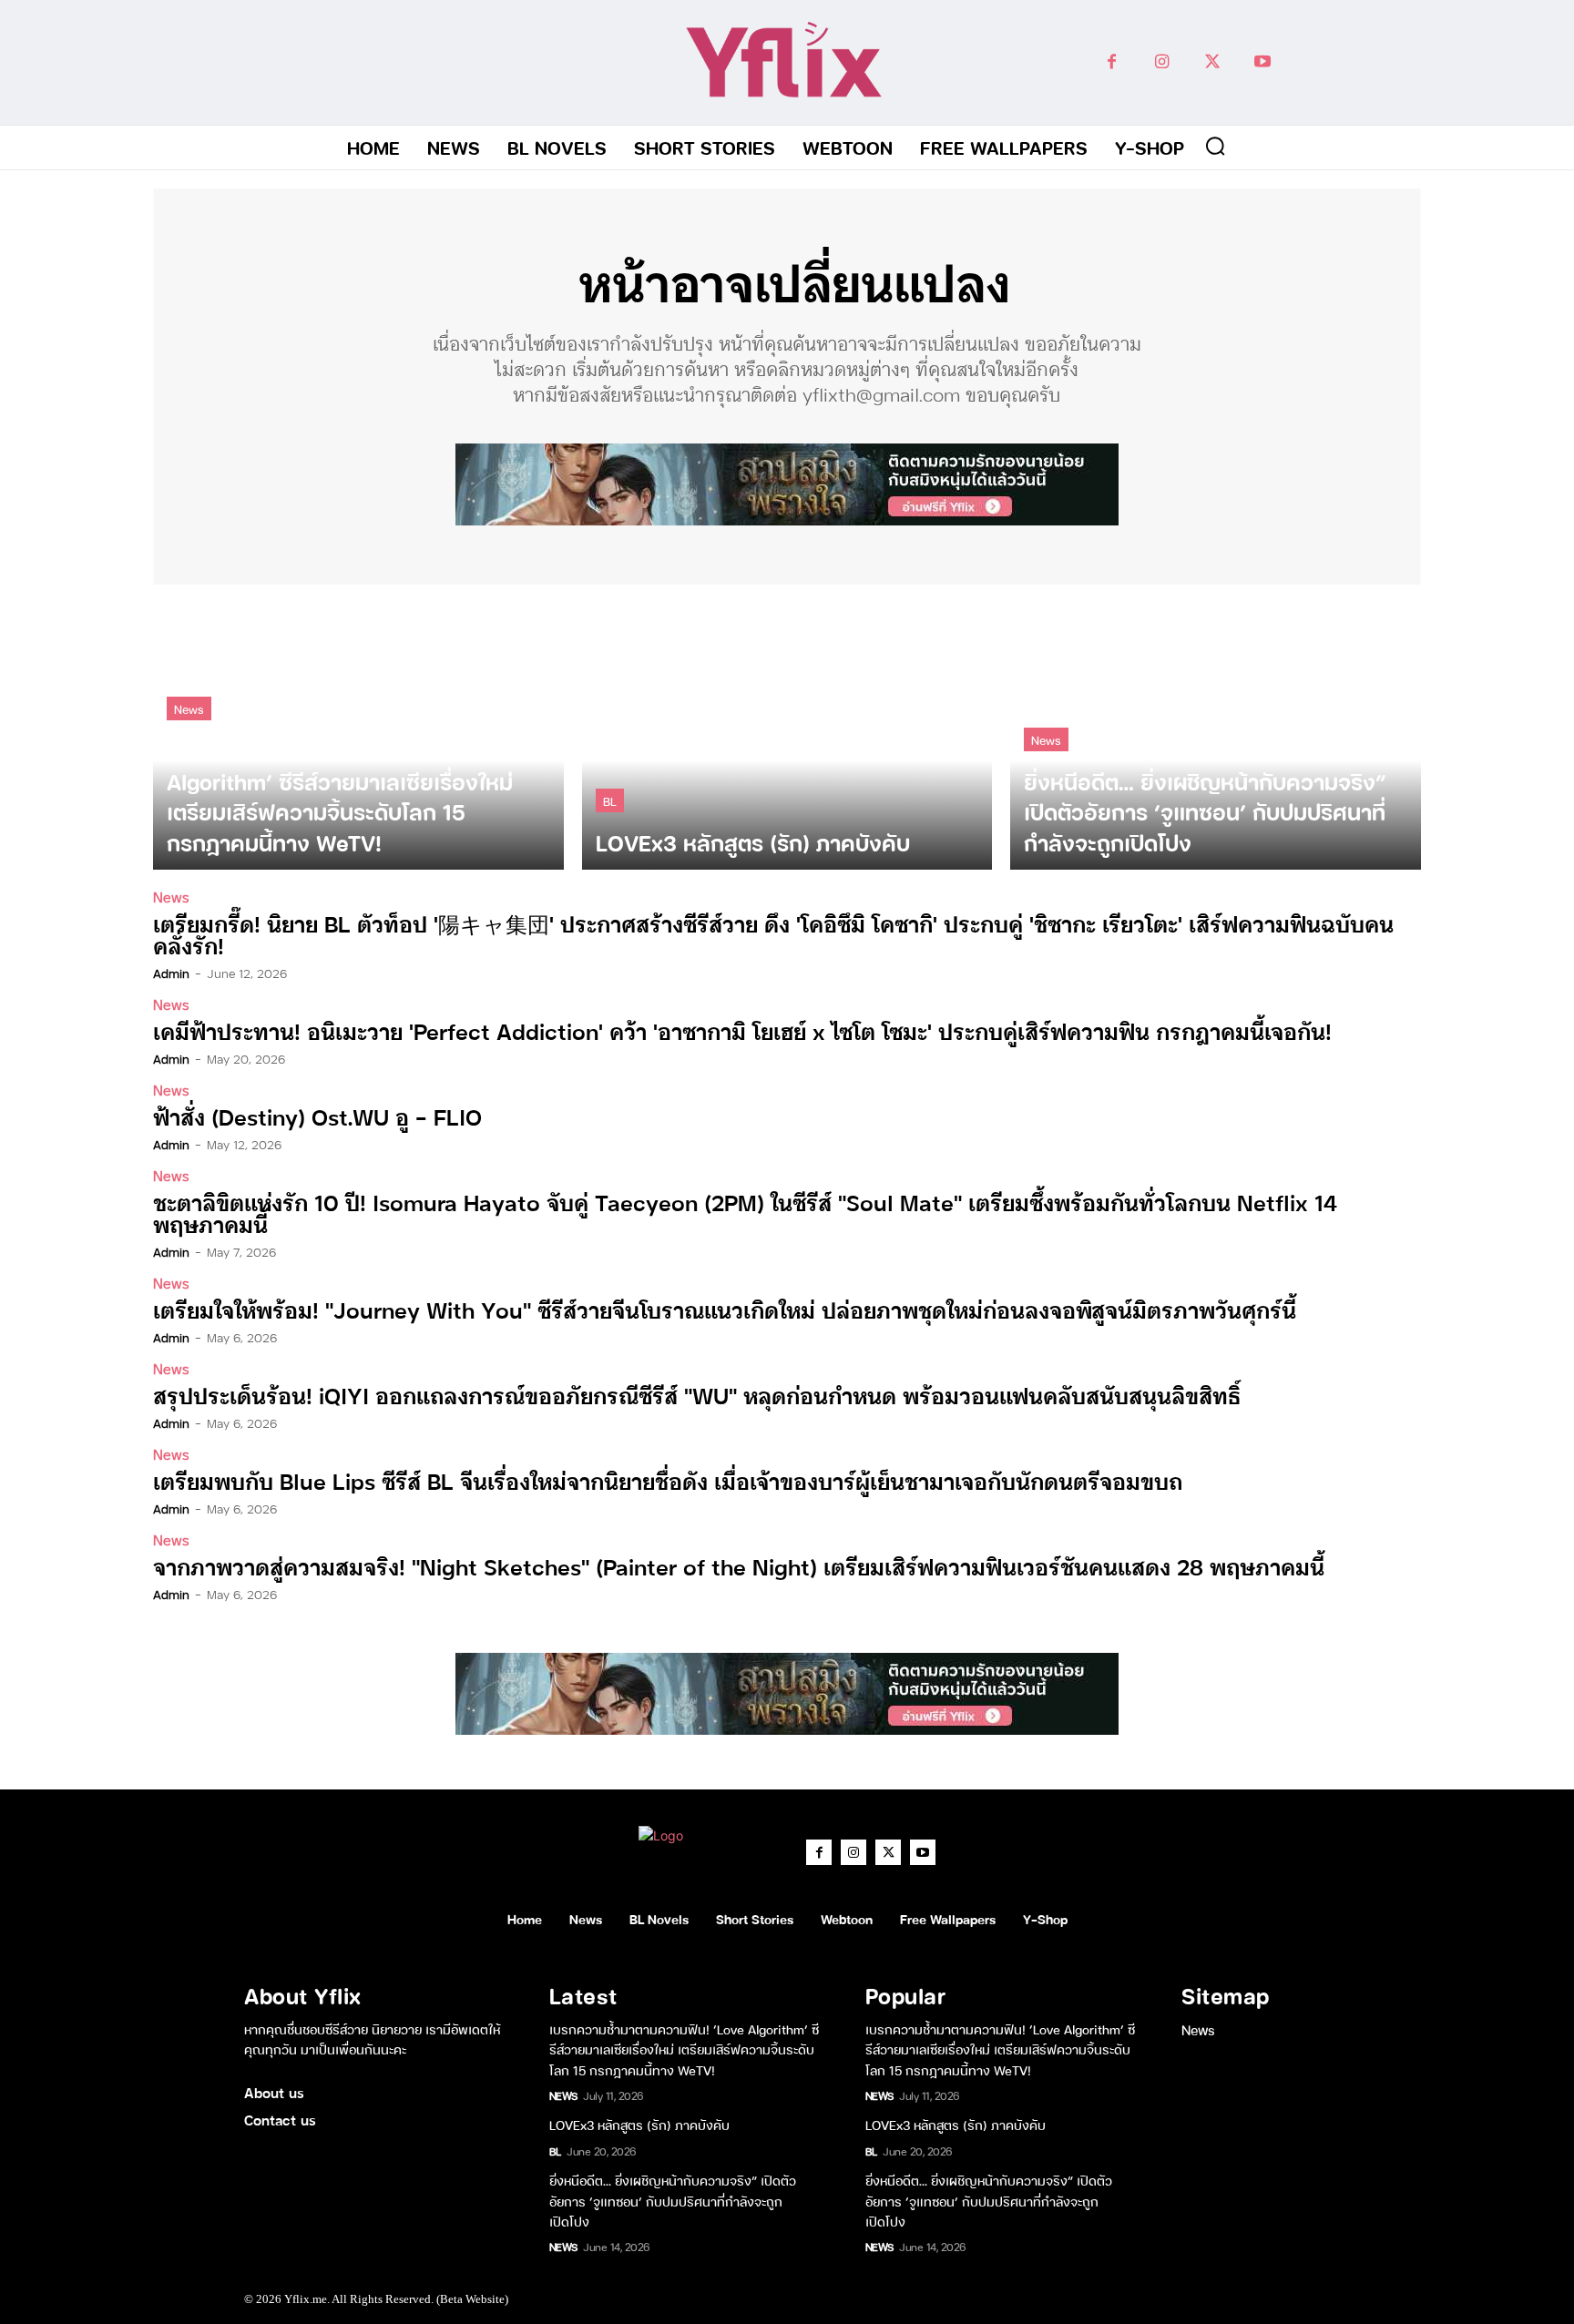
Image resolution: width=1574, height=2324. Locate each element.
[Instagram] (1162, 62)
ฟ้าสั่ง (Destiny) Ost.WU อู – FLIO (317, 1116)
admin (171, 973)
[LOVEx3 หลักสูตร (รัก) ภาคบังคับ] (787, 736)
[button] (1215, 146)
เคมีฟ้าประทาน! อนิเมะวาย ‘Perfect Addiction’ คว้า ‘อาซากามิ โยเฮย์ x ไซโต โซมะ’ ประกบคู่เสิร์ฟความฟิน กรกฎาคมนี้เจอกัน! (742, 1030)
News (189, 708)
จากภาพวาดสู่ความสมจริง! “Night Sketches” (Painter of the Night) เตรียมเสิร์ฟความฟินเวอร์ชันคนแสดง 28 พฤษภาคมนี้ (739, 1566)
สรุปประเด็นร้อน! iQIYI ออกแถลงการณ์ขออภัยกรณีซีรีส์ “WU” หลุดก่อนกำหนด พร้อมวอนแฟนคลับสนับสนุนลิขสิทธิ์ (697, 1395)
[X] (1212, 62)
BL (610, 800)
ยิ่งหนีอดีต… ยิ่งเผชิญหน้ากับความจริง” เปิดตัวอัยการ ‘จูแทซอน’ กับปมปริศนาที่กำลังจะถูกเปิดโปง (673, 2200)
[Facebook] (1112, 62)
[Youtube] (1262, 62)
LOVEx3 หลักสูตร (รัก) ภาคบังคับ (639, 2124)
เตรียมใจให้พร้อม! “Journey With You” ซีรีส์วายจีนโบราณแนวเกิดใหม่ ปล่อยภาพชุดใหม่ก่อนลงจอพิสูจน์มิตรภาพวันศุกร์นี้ (725, 1309)
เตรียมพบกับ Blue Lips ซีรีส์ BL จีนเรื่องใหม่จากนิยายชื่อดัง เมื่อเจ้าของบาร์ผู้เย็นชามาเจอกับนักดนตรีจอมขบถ (668, 1480)
